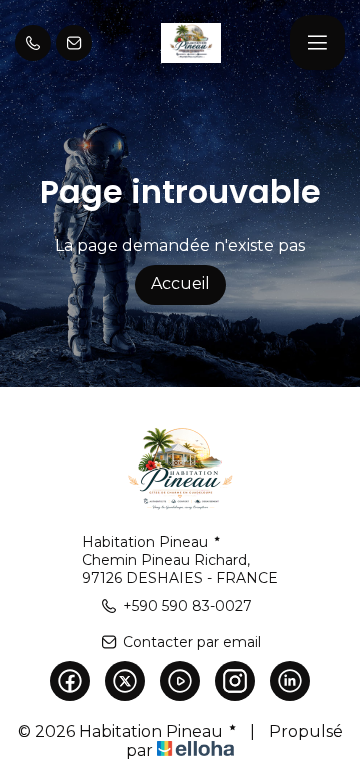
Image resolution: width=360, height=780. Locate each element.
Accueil (180, 283)
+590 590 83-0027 (187, 606)
